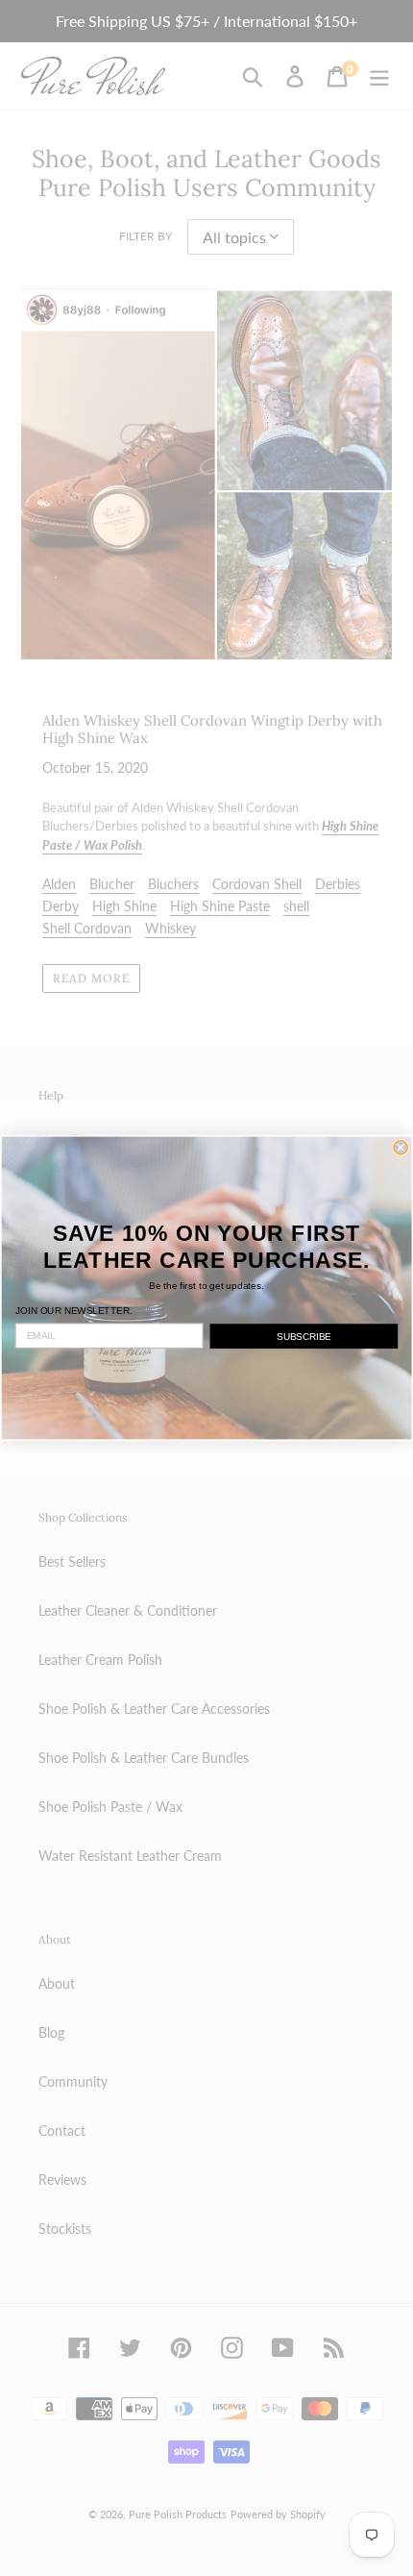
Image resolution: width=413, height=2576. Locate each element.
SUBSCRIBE (304, 1336)
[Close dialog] (401, 1148)
